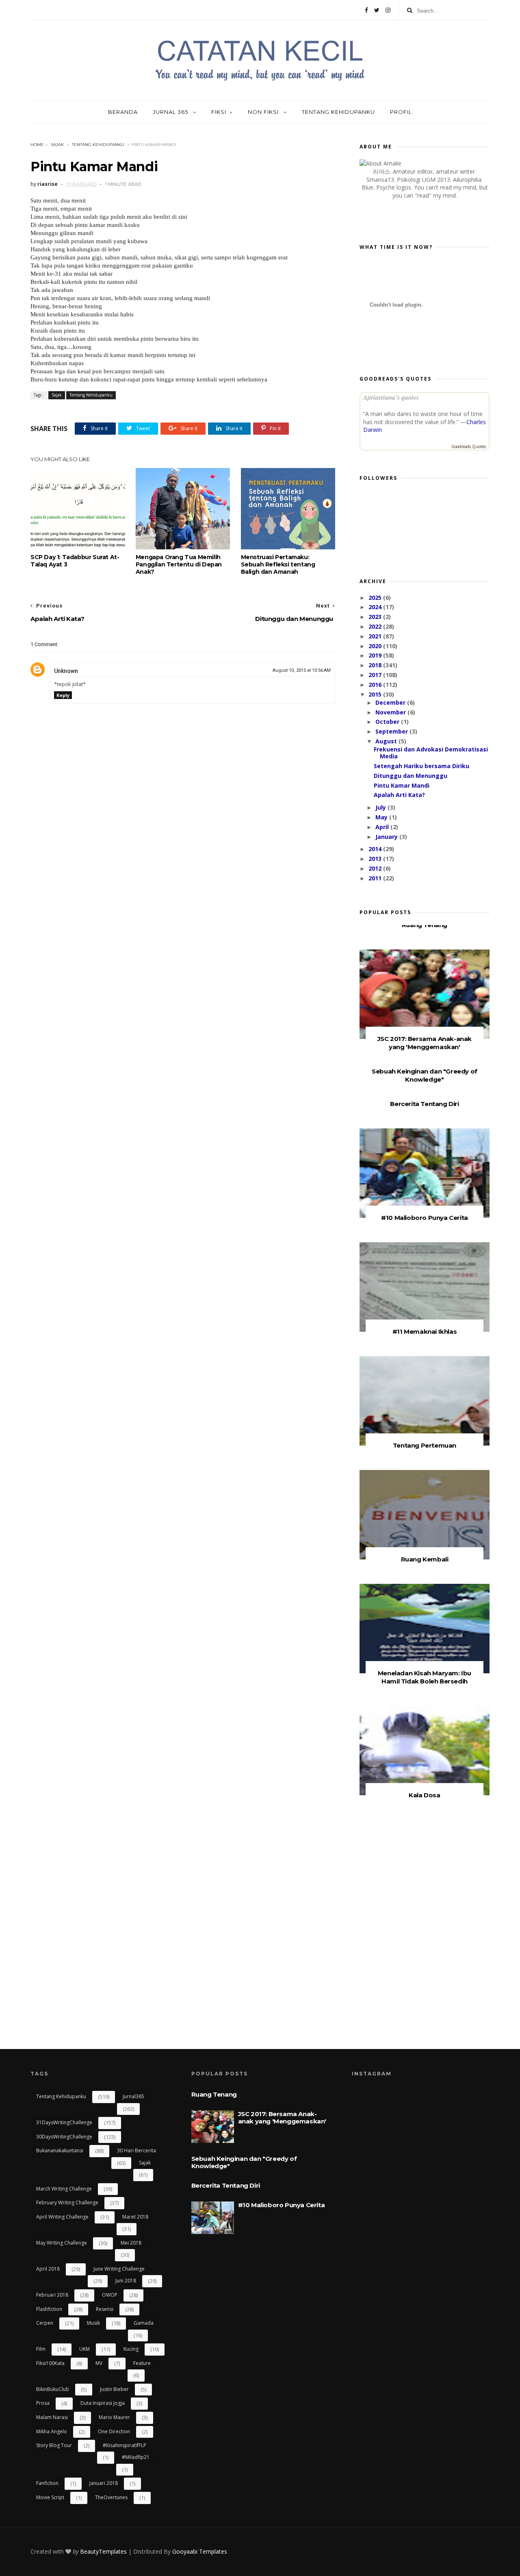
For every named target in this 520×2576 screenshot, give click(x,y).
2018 (376, 665)
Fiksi (219, 112)
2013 (376, 859)
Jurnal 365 (171, 112)
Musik (93, 2323)
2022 (376, 626)
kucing (131, 2349)
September (392, 731)
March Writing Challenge (64, 2189)
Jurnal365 (133, 2096)
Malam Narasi (52, 2417)
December (391, 702)
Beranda (123, 112)
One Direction (114, 2431)
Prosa (43, 2403)
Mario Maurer (114, 2417)
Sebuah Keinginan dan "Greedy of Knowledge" (425, 1075)
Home (37, 145)
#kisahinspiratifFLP (125, 2445)
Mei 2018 (131, 2243)
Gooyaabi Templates (200, 2551)
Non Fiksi (264, 112)
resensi (105, 2309)
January (387, 837)
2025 (376, 598)
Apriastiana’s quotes (391, 397)
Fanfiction (47, 2483)
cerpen (45, 2323)
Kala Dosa (424, 1795)
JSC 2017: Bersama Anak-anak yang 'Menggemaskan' (425, 1043)
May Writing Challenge (62, 2243)
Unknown (66, 671)
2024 (376, 607)
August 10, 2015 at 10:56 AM (302, 670)
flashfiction (49, 2309)
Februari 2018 (52, 2295)
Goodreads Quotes (469, 446)
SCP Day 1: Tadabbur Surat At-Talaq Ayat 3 (75, 561)
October (388, 722)
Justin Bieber (114, 2389)
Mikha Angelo (52, 2431)
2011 (376, 878)
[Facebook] (366, 10)
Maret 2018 (135, 2217)
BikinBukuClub (53, 2389)
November (391, 712)
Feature (142, 2363)
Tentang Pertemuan (425, 1445)
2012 (376, 868)
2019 (376, 655)
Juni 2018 (126, 2281)
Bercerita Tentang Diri (424, 1104)
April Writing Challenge (62, 2217)
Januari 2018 (104, 2483)
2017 (376, 675)
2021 (376, 636)
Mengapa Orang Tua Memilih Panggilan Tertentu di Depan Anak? (179, 564)
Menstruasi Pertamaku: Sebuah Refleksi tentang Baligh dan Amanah (278, 564)
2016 (376, 685)
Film (41, 2349)
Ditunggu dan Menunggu (411, 776)
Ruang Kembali (425, 1559)
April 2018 (48, 2269)
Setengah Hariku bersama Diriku (421, 766)
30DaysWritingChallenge (64, 2137)
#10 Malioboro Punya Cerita (425, 1218)
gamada (144, 2323)
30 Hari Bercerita (136, 2150)
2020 (376, 646)
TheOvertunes (111, 2497)
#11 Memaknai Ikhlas (425, 1332)
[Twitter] (377, 10)
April (383, 827)
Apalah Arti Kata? (399, 795)
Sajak (57, 145)
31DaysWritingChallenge (64, 2122)
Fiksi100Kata (50, 2363)
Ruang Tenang (425, 925)
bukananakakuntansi (60, 2150)
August (387, 741)
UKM (84, 2349)
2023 (376, 617)
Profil (401, 112)
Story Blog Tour (54, 2445)
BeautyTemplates (103, 2551)
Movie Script (50, 2497)
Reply (63, 695)
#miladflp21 (136, 2457)
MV (99, 2363)
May (382, 817)
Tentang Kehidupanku (338, 112)
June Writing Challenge (119, 2269)
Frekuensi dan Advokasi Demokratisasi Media (431, 753)
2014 (376, 849)
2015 (376, 694)
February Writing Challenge (67, 2203)
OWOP (110, 2295)
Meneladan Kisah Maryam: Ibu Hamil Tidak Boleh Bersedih (425, 1677)
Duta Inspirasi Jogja (103, 2403)
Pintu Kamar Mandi (402, 785)
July (381, 807)
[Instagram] (388, 10)
